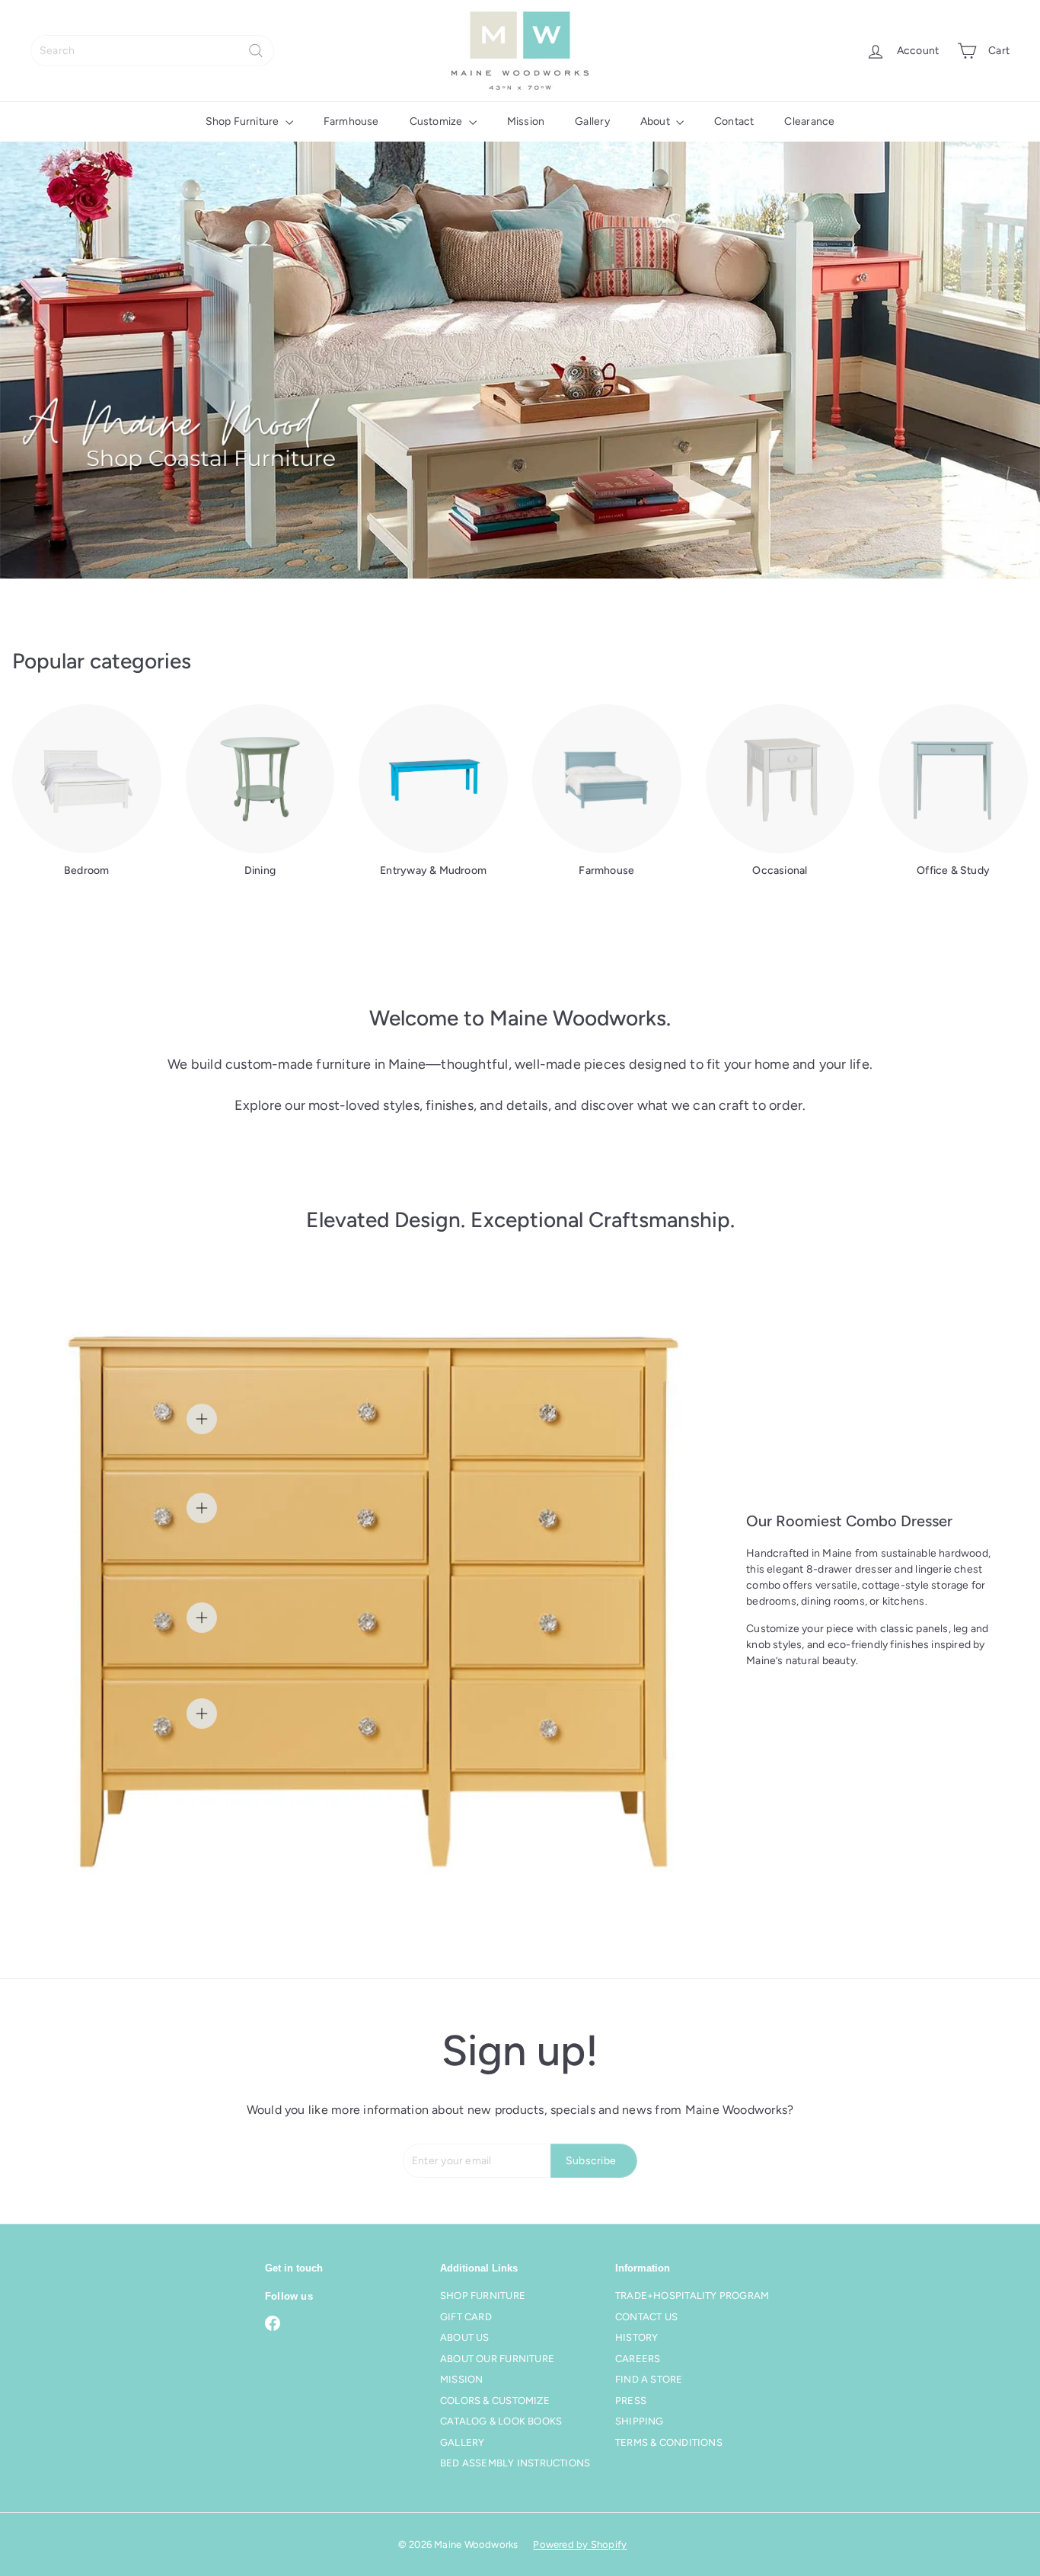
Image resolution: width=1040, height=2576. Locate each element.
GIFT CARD (466, 2317)
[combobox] (152, 51)
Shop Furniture (244, 121)
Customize (437, 121)
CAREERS (638, 2359)
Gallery (592, 121)
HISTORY (636, 2337)
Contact (734, 121)
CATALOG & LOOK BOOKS (501, 2421)
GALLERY (462, 2442)
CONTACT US (646, 2317)
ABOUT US (465, 2337)
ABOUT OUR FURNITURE (497, 2359)
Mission (526, 121)
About (656, 121)
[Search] (256, 51)
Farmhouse (351, 121)
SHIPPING (640, 2421)
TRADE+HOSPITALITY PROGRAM (692, 2295)
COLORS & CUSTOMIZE (495, 2401)
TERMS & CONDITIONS (669, 2442)
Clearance (809, 121)
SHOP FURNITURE (483, 2295)
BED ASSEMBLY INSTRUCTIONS (515, 2463)
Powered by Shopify (580, 2544)
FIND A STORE (649, 2379)
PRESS (631, 2401)
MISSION (461, 2379)
